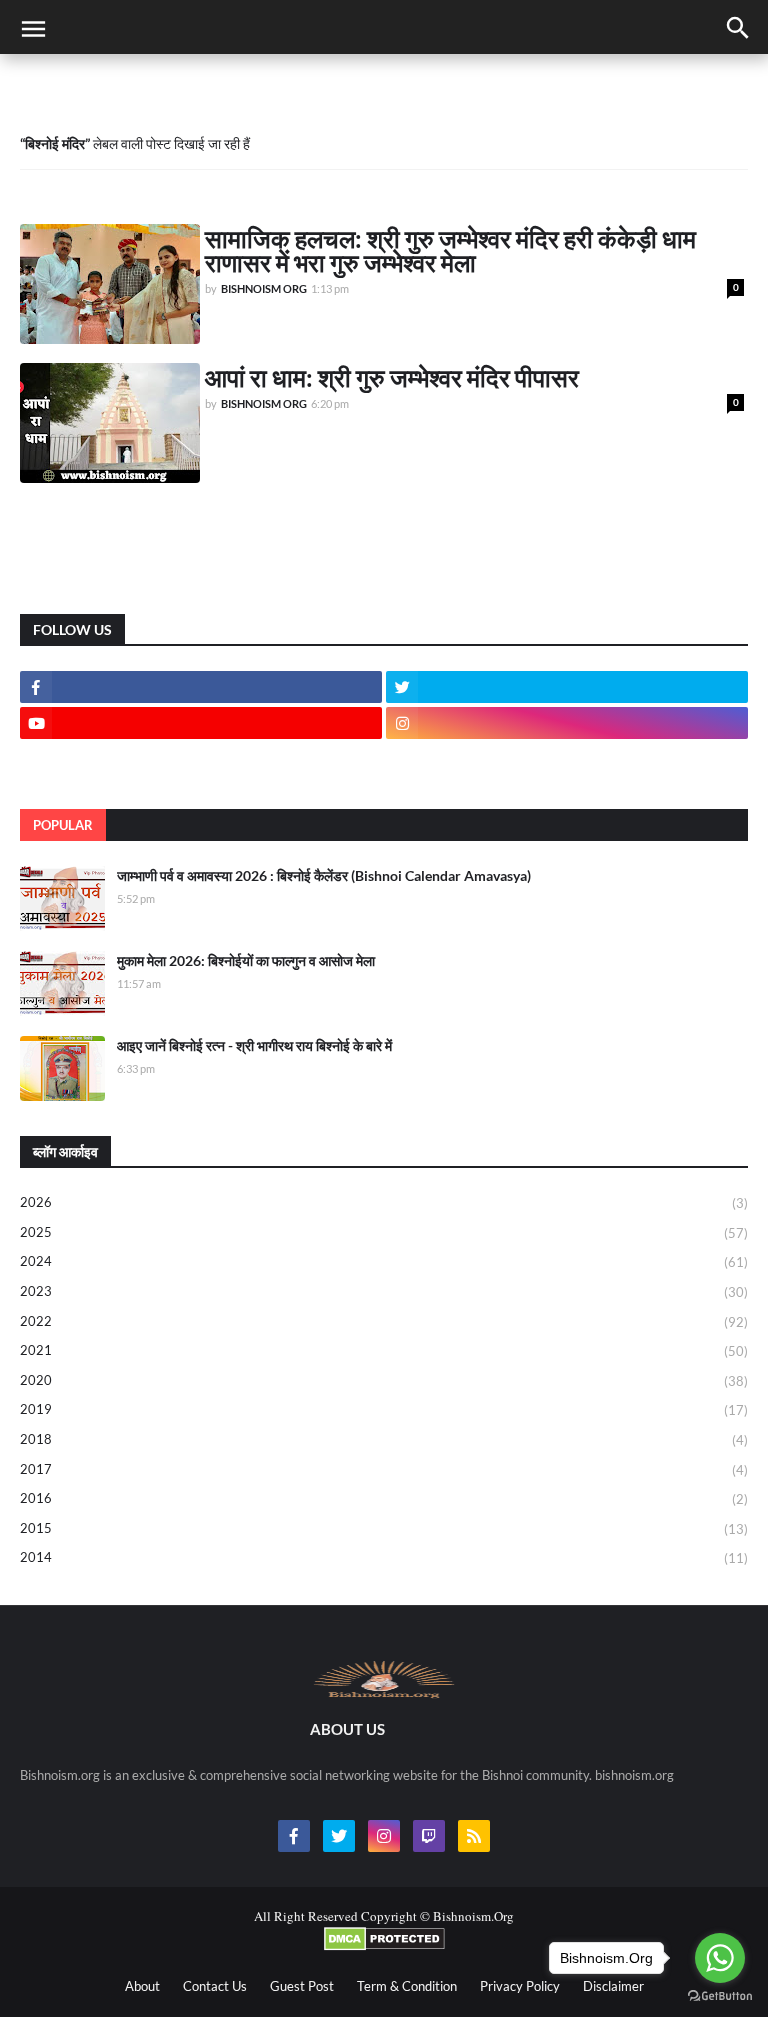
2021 (384, 1350)
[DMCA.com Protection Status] (384, 1946)
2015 (384, 1528)
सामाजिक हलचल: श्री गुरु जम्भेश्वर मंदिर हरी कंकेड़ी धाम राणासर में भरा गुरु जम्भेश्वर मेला (450, 250)
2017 (384, 1469)
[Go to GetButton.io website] (720, 1996)
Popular (63, 825)
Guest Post (302, 1986)
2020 (384, 1380)
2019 (384, 1409)
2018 (384, 1439)
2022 (384, 1321)
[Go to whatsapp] (720, 1958)
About (142, 1986)
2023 (384, 1291)
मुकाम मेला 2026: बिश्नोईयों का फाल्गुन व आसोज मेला (246, 960)
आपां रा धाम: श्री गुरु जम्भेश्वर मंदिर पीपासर (392, 377)
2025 (384, 1232)
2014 (384, 1557)
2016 (384, 1498)
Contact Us (215, 1986)
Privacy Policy (520, 1986)
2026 (384, 1202)
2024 (384, 1261)
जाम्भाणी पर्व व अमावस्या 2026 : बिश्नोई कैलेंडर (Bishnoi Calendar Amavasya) (324, 875)
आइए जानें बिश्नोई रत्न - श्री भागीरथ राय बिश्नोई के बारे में (254, 1045)
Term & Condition (407, 1986)
